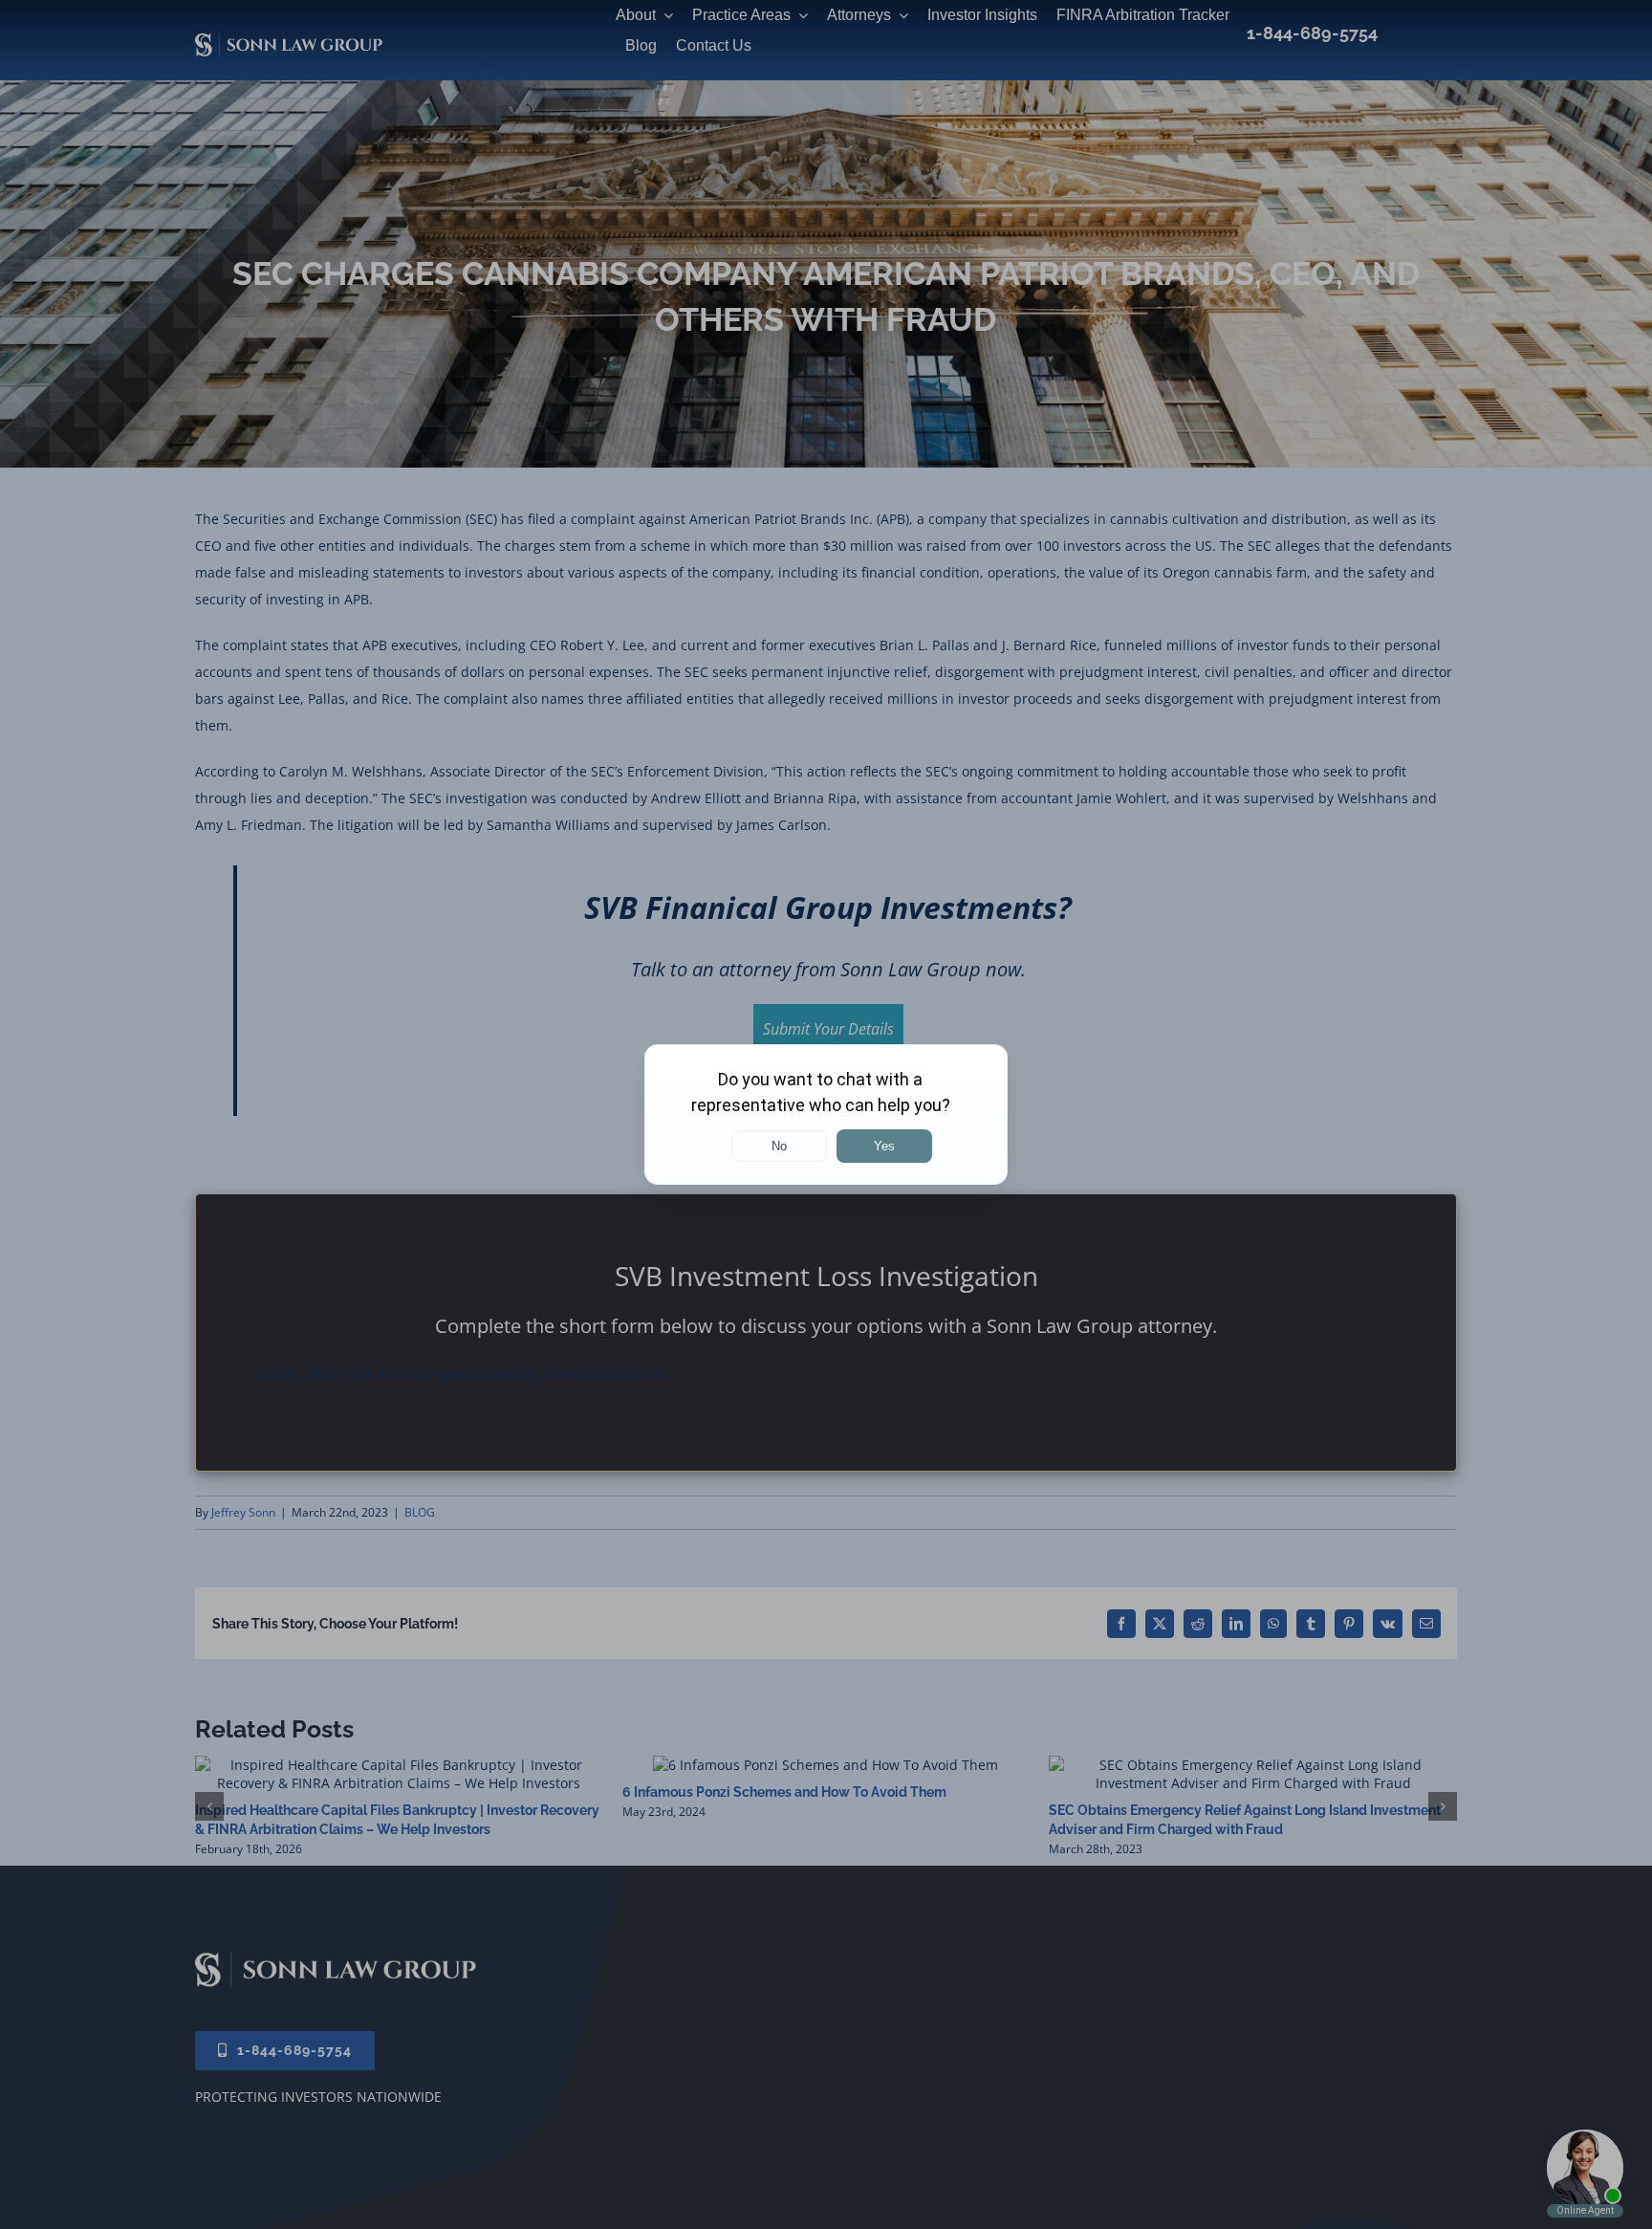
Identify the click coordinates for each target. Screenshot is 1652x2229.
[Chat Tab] (826, 1114)
